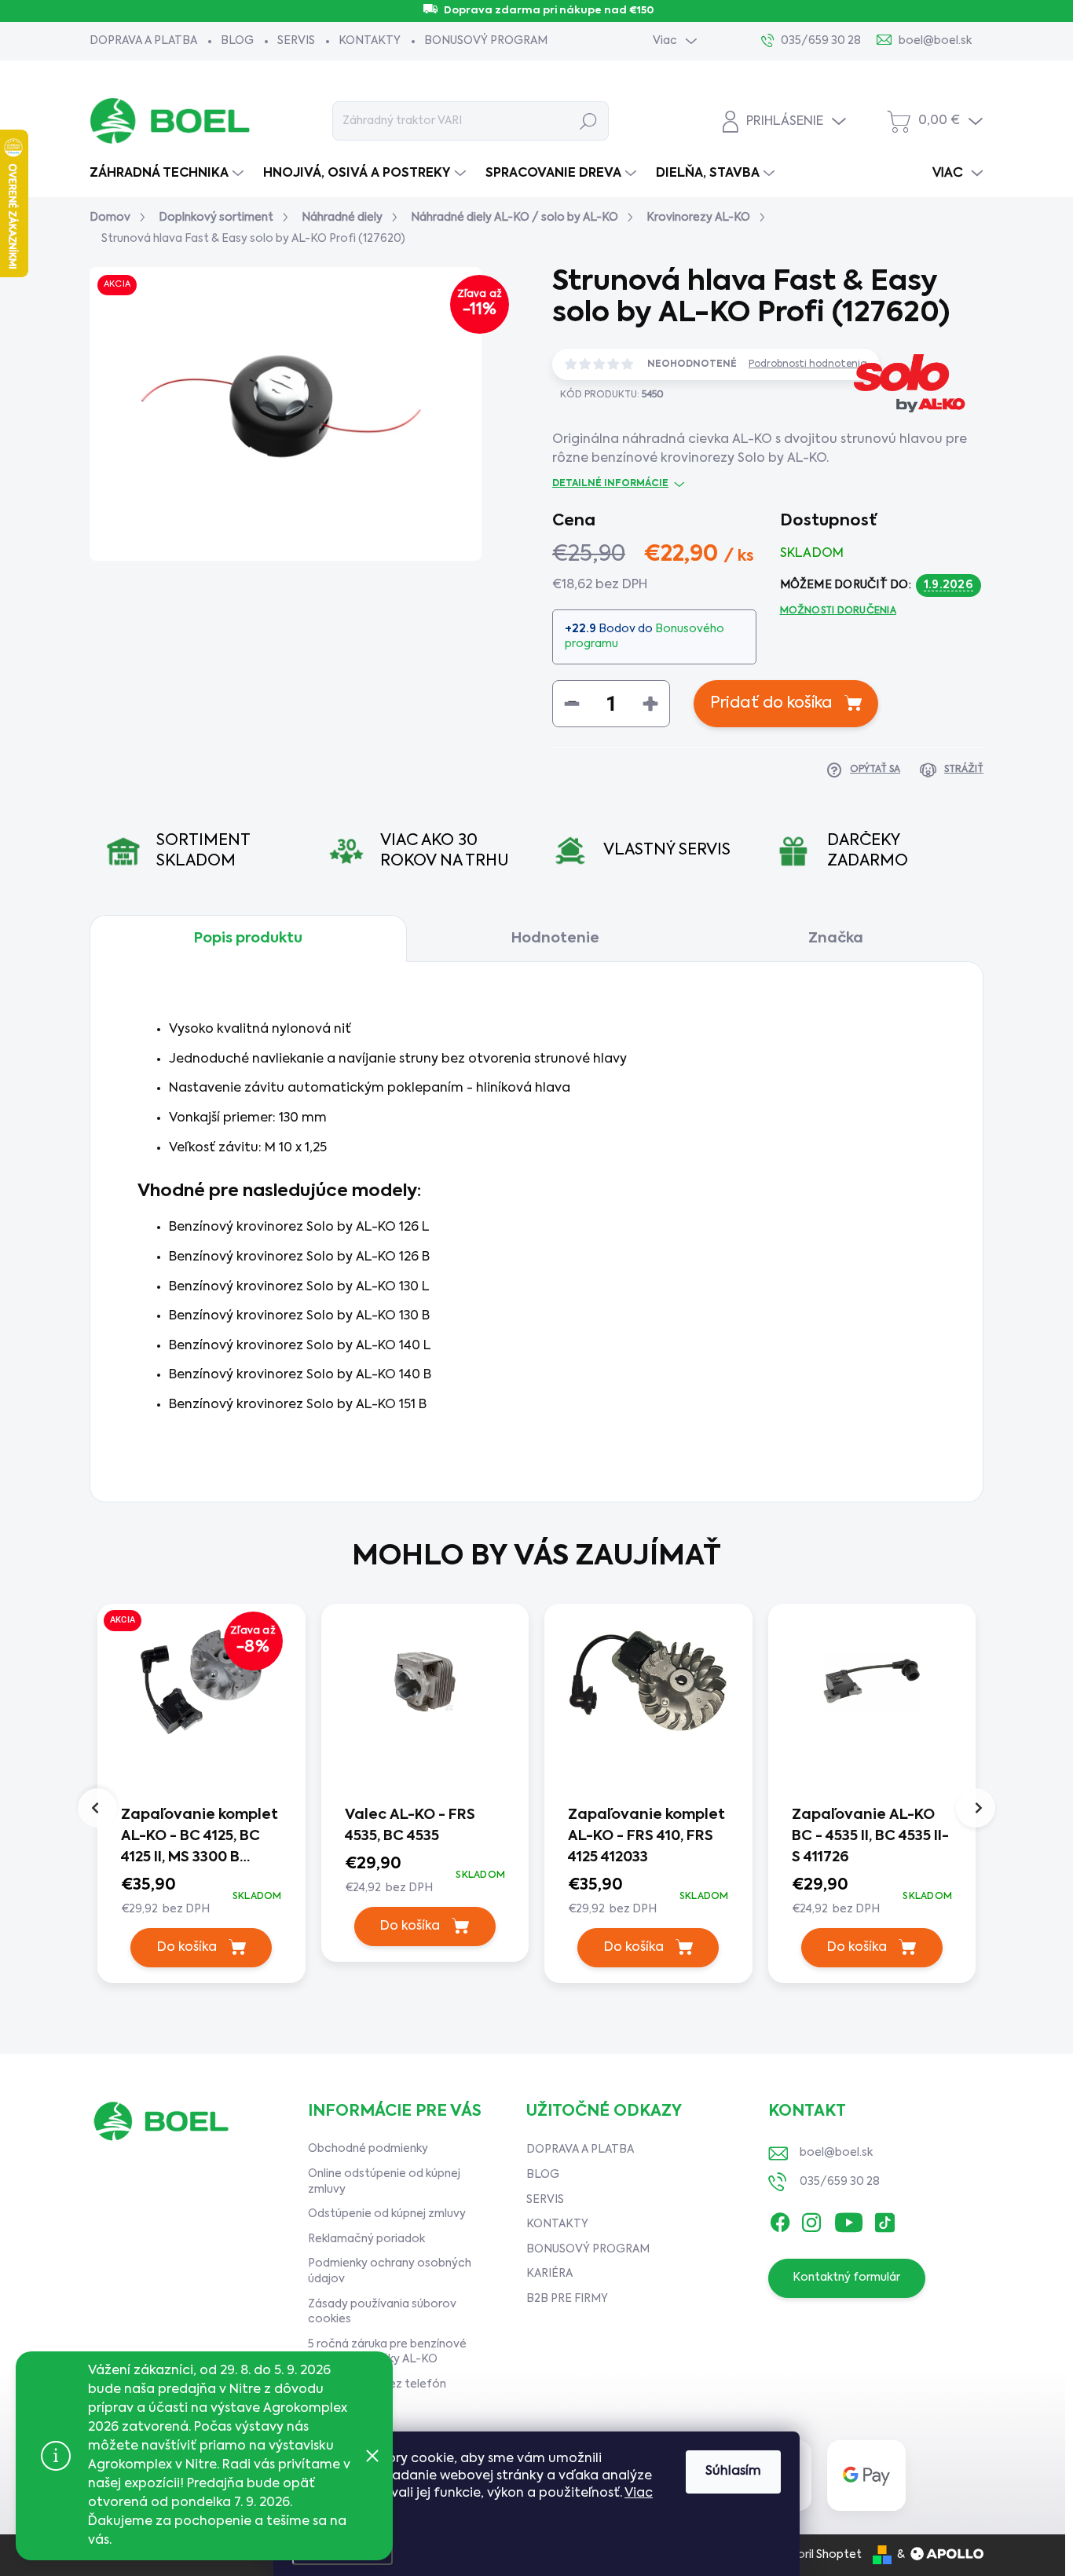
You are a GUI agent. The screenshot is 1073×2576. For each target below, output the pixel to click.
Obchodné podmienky (368, 2149)
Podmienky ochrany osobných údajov (390, 2271)
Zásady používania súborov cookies (382, 2312)
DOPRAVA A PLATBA (143, 41)
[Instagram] (811, 2219)
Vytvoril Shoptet (817, 2555)
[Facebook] (780, 2219)
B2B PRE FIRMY (567, 2299)
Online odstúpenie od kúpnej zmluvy (384, 2182)
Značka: (906, 448)
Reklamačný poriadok (366, 2239)
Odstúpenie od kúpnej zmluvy (387, 2214)
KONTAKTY (370, 41)
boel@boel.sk (836, 2153)
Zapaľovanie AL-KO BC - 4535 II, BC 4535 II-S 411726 (870, 1836)
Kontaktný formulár (846, 2278)
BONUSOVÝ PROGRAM (486, 41)
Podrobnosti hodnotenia (808, 364)
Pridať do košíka (771, 704)
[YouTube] (849, 2219)
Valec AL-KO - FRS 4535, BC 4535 (410, 1826)
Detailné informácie (610, 484)
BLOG (237, 41)
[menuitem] (168, 174)
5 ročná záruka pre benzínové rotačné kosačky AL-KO (387, 2352)
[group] (201, 1797)
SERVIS (296, 41)
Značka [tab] (836, 939)
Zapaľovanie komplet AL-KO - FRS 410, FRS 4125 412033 (646, 1836)
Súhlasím (733, 2472)
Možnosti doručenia (838, 611)
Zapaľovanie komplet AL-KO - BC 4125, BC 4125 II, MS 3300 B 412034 (200, 1838)
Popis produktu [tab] (248, 939)
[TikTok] (884, 2219)
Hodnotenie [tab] (555, 939)
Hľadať (589, 121)
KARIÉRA (549, 2274)
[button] (201, 1896)
